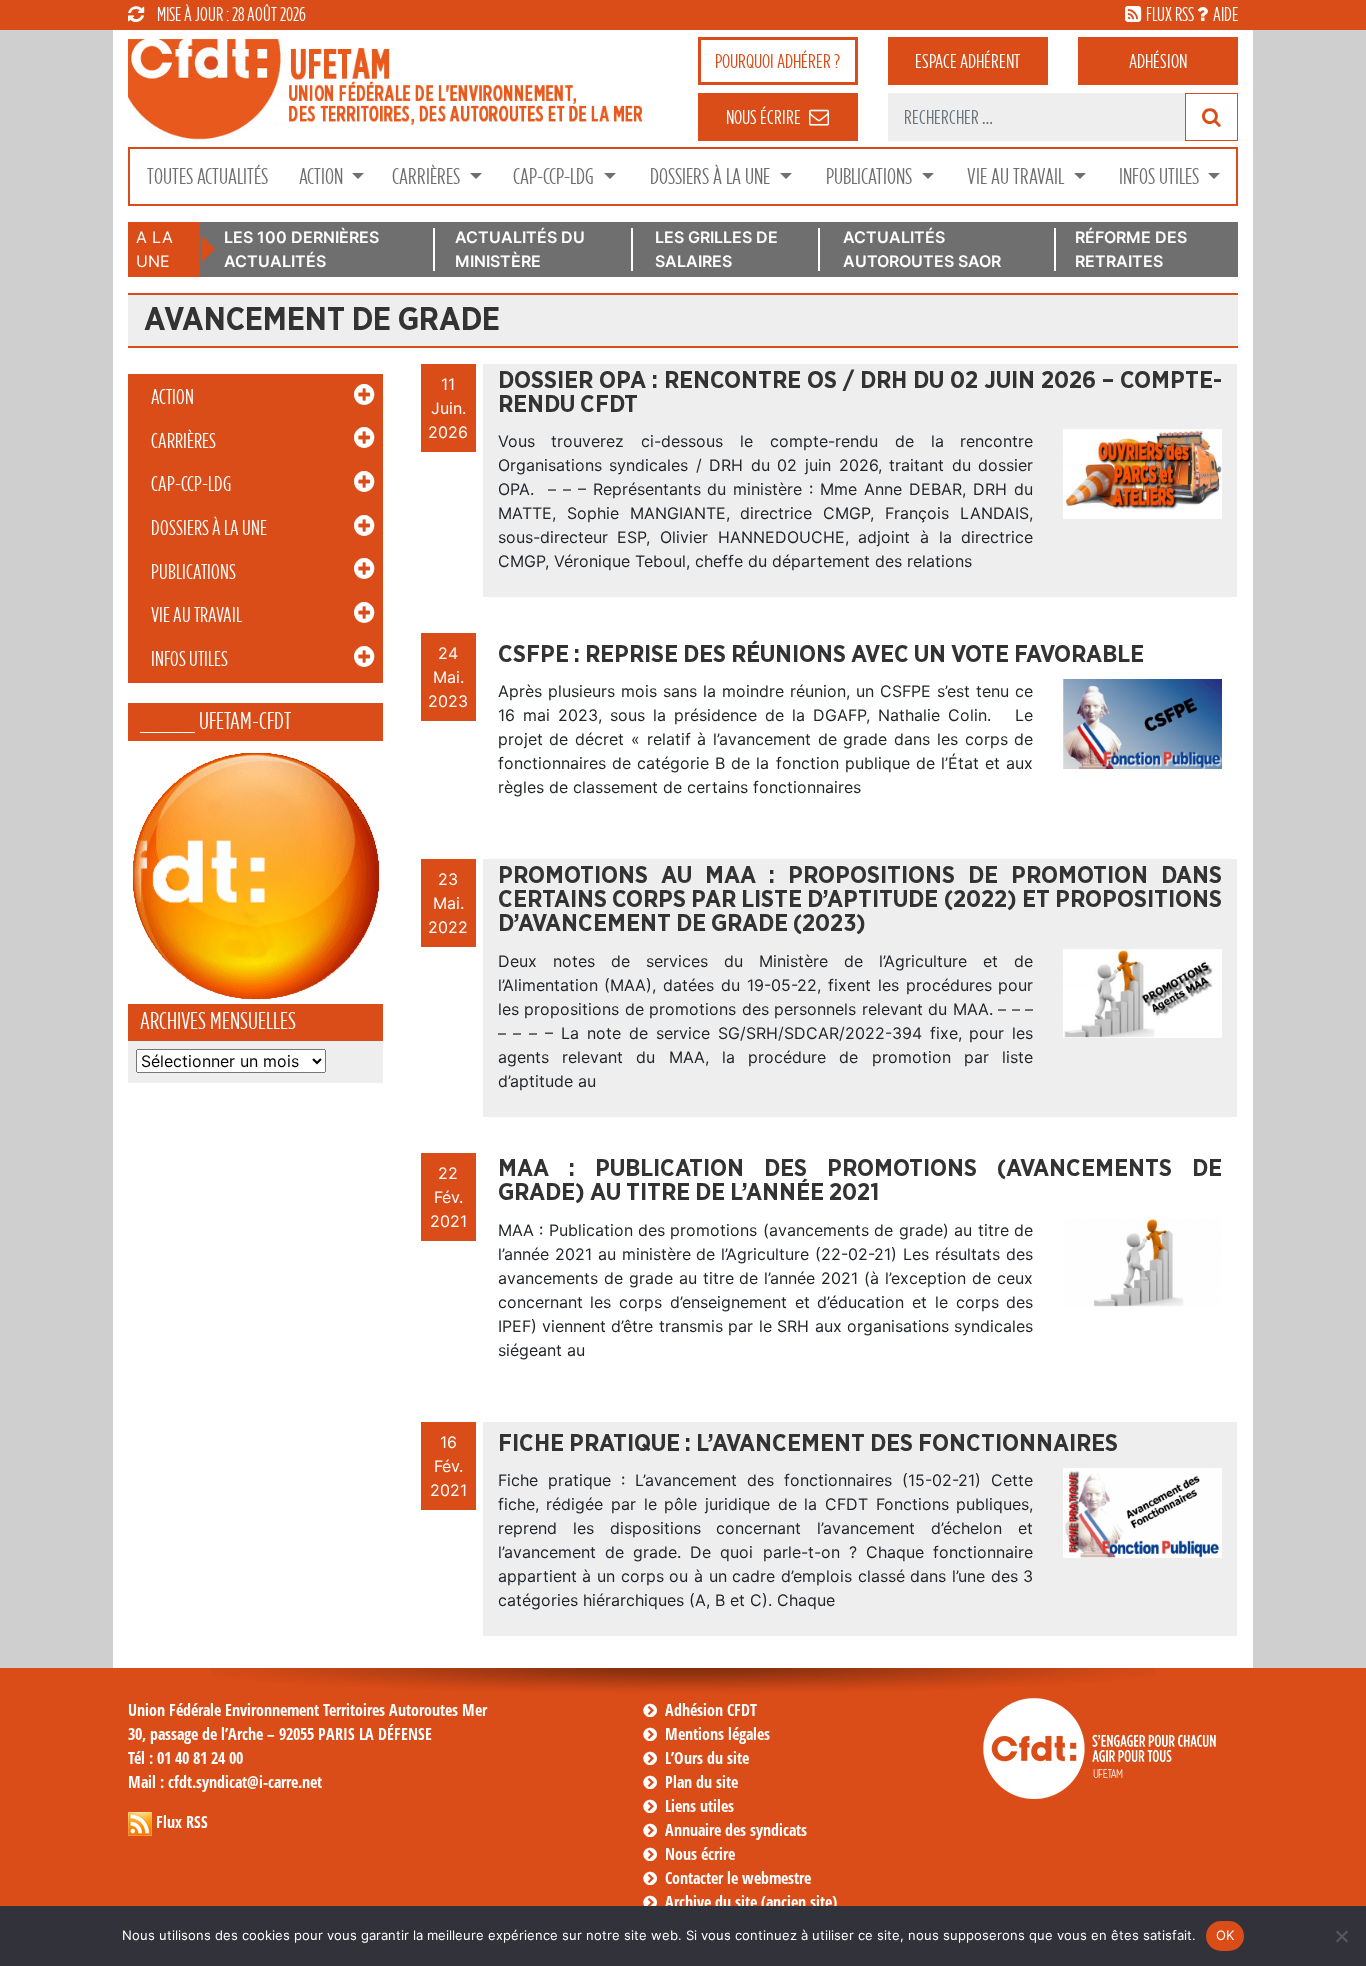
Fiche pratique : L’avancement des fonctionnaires (808, 1444)
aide (1225, 14)
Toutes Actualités (207, 176)
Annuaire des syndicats (736, 1830)
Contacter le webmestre (738, 1878)
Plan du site (701, 1782)
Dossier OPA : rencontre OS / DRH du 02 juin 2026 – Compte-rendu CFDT (860, 393)
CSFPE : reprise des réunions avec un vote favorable (821, 655)
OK (1225, 1935)
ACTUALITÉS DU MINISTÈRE (520, 249)
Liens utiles (699, 1806)
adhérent (967, 61)
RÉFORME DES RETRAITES (1131, 249)
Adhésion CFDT (711, 1710)
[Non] (1341, 1936)
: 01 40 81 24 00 (185, 1758)
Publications (871, 176)
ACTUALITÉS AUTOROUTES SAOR (922, 249)
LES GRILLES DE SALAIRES (716, 249)
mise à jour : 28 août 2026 (231, 14)
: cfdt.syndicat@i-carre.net (225, 1782)
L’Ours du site (707, 1758)
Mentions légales (717, 1734)
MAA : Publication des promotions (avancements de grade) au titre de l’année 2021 (860, 1181)
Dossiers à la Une (712, 176)
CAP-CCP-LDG (555, 176)
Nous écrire (700, 1854)
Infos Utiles (1161, 176)
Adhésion (1158, 61)
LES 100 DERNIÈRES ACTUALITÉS (301, 249)
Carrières (428, 176)
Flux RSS (182, 1822)
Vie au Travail (1017, 176)
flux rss (1170, 14)
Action (323, 176)
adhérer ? (777, 61)
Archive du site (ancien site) (751, 1902)
